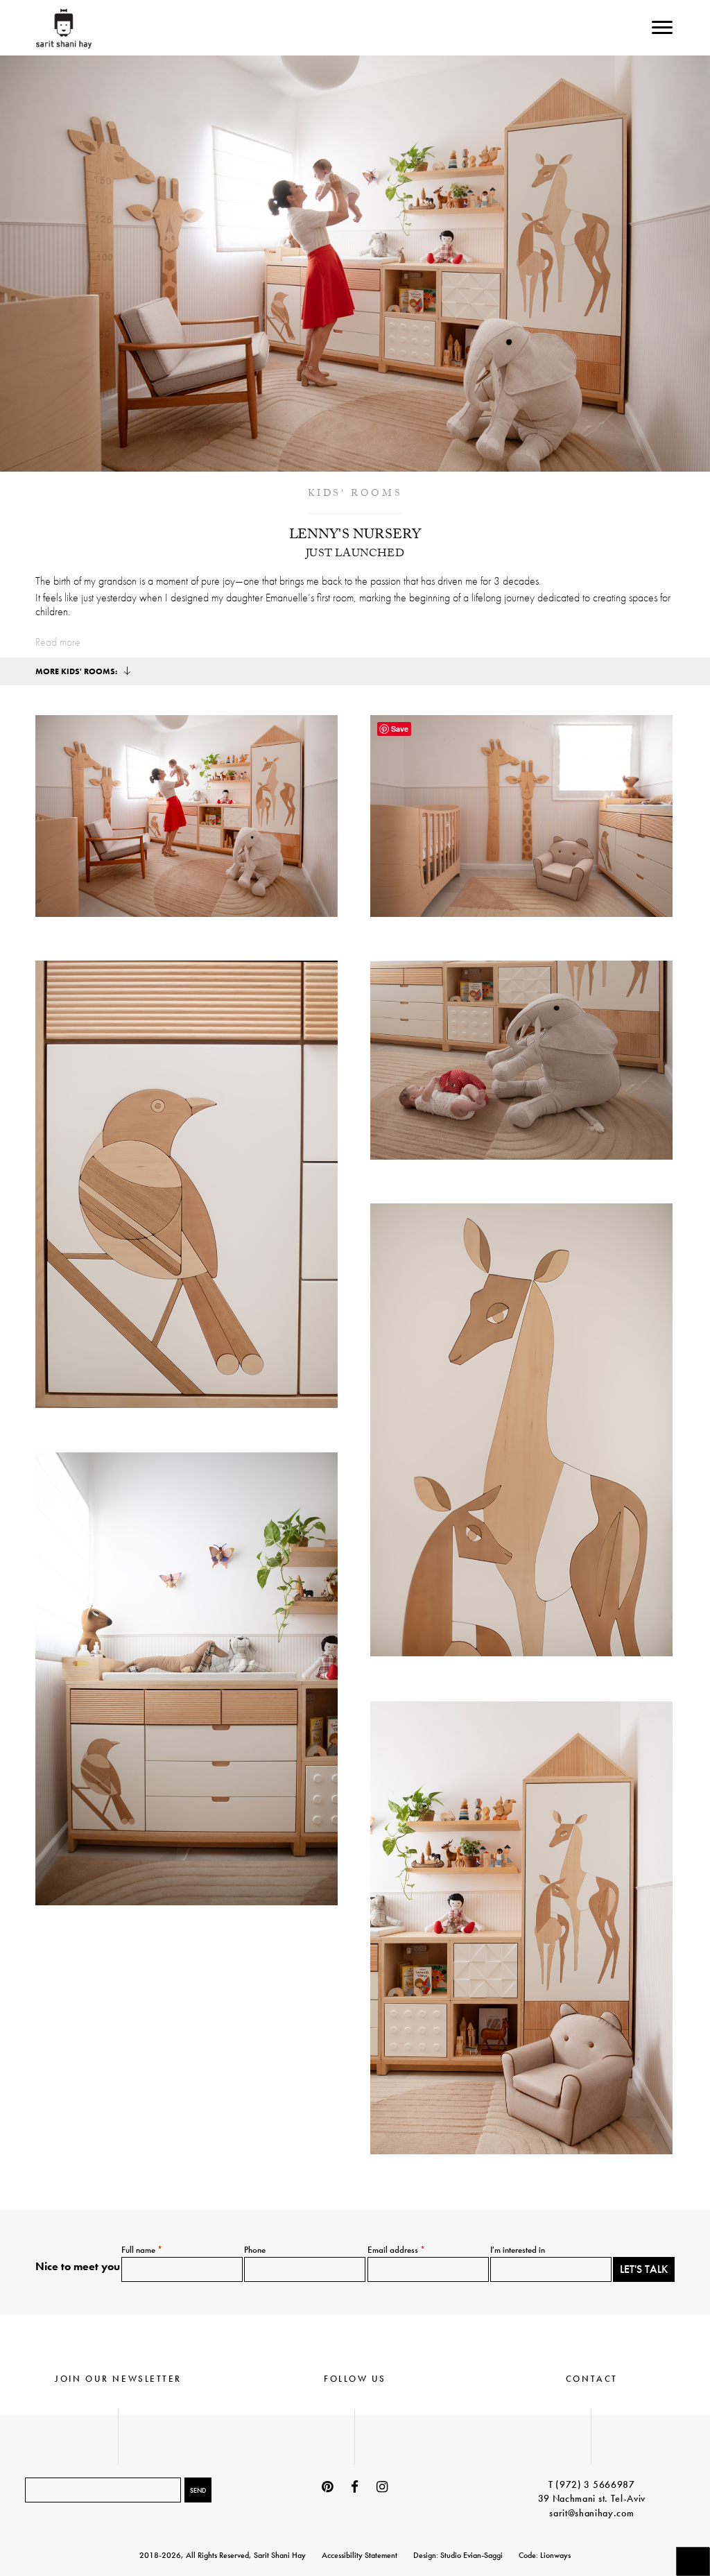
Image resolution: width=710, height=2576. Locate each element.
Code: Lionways (545, 2555)
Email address (396, 2250)
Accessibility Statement (360, 2555)
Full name (142, 2250)
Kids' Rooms (355, 495)
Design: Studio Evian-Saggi (458, 2555)
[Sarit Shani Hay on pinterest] (328, 2487)
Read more (58, 642)
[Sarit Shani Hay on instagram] (382, 2487)
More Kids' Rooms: (77, 671)
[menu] (662, 27)
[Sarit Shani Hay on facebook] (355, 2487)
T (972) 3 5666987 (592, 2484)
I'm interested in (518, 2250)
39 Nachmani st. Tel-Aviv (592, 2498)
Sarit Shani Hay (63, 28)
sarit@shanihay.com (591, 2513)
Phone (255, 2250)
